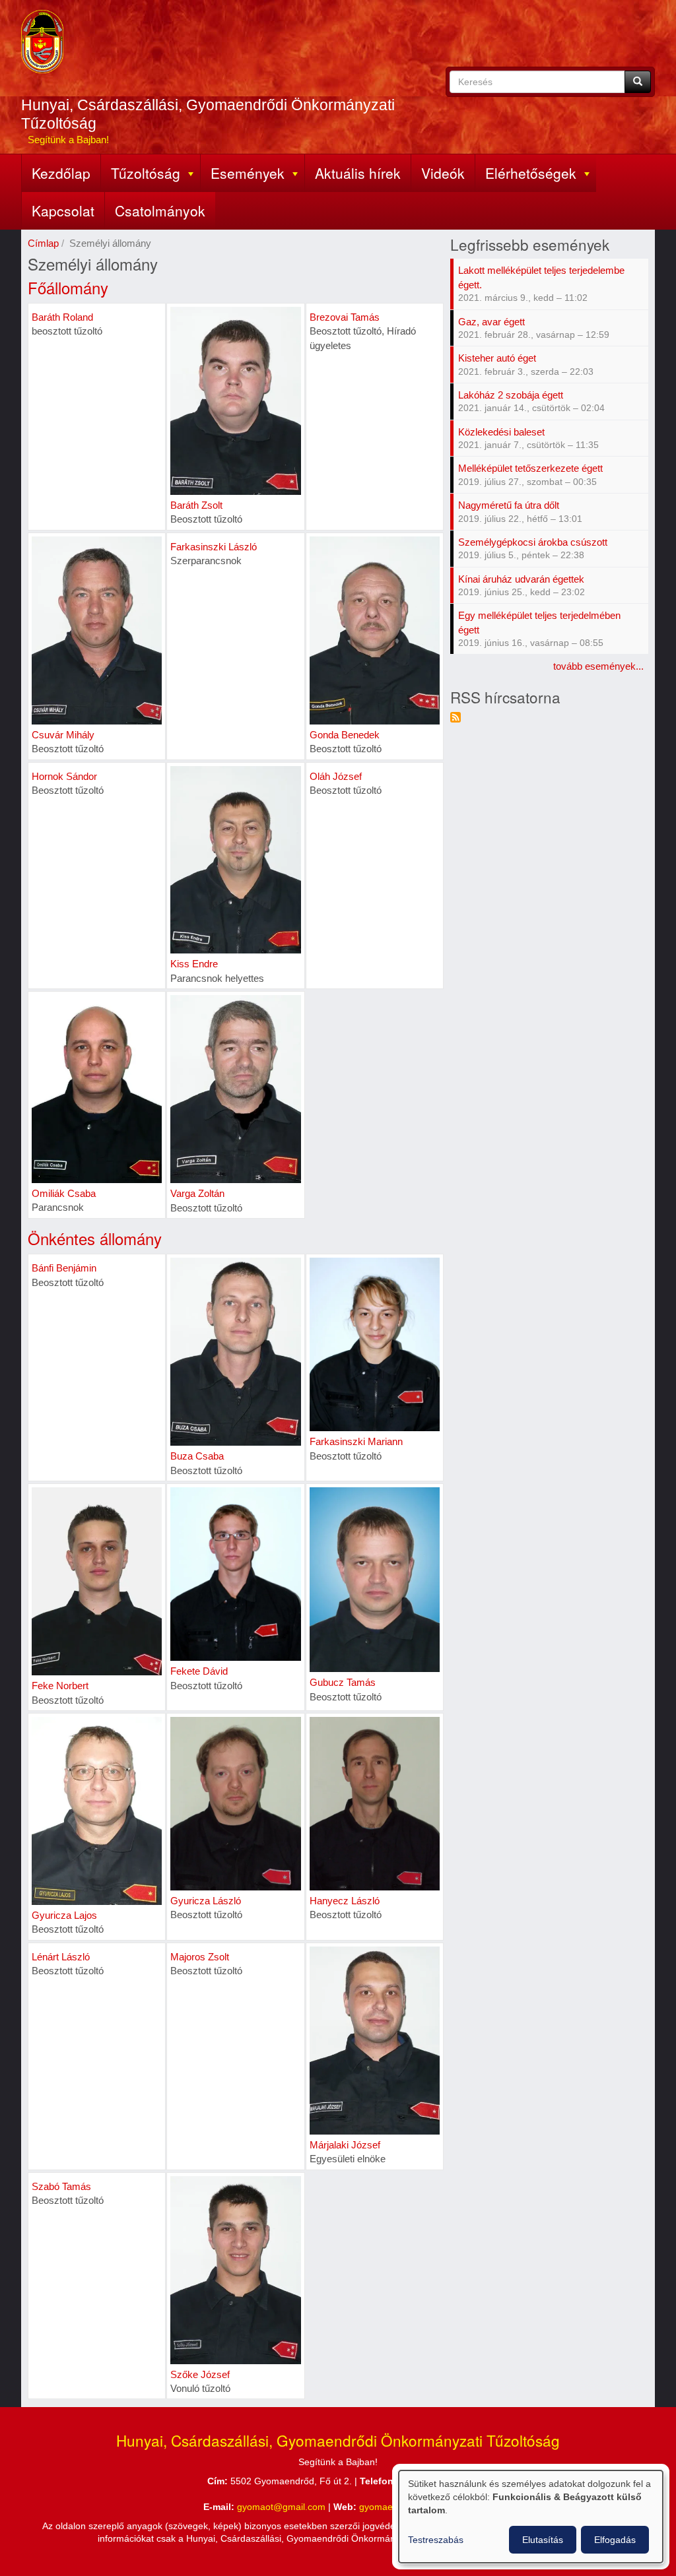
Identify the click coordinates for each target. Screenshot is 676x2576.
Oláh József (336, 776)
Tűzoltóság (146, 173)
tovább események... (598, 666)
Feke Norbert (60, 1686)
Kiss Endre (194, 964)
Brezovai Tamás (345, 317)
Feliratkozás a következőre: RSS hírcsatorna (456, 717)
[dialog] (531, 2517)
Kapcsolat (63, 210)
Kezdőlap (61, 173)
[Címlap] (42, 42)
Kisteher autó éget (497, 358)
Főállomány (68, 287)
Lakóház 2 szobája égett (511, 395)
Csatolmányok (160, 210)
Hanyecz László (345, 1901)
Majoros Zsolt (200, 1957)
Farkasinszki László (214, 547)
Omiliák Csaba (64, 1193)
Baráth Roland (62, 317)
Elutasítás (543, 2540)
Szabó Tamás (61, 2186)
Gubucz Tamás (343, 1682)
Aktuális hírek (358, 173)
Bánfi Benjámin (64, 1268)
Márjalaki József (345, 2145)
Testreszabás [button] (436, 2540)
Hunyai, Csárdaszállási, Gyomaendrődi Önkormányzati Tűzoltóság (208, 114)
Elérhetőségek (531, 173)
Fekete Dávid (199, 1671)
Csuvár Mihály (63, 735)
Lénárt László (61, 1957)
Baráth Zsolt (196, 505)
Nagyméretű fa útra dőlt (509, 505)
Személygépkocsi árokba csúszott (533, 542)
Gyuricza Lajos (64, 1915)
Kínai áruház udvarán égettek (521, 579)
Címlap (43, 243)
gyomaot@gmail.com (281, 2507)
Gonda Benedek (345, 735)
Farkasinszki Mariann (356, 1441)
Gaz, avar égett (491, 322)
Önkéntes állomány (95, 1238)
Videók (443, 173)
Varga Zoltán (197, 1193)
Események (248, 173)
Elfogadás (615, 2540)
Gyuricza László (206, 1901)
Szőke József (200, 2374)
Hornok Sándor (64, 776)
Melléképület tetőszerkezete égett (530, 468)
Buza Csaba (197, 1456)
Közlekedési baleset (501, 432)
